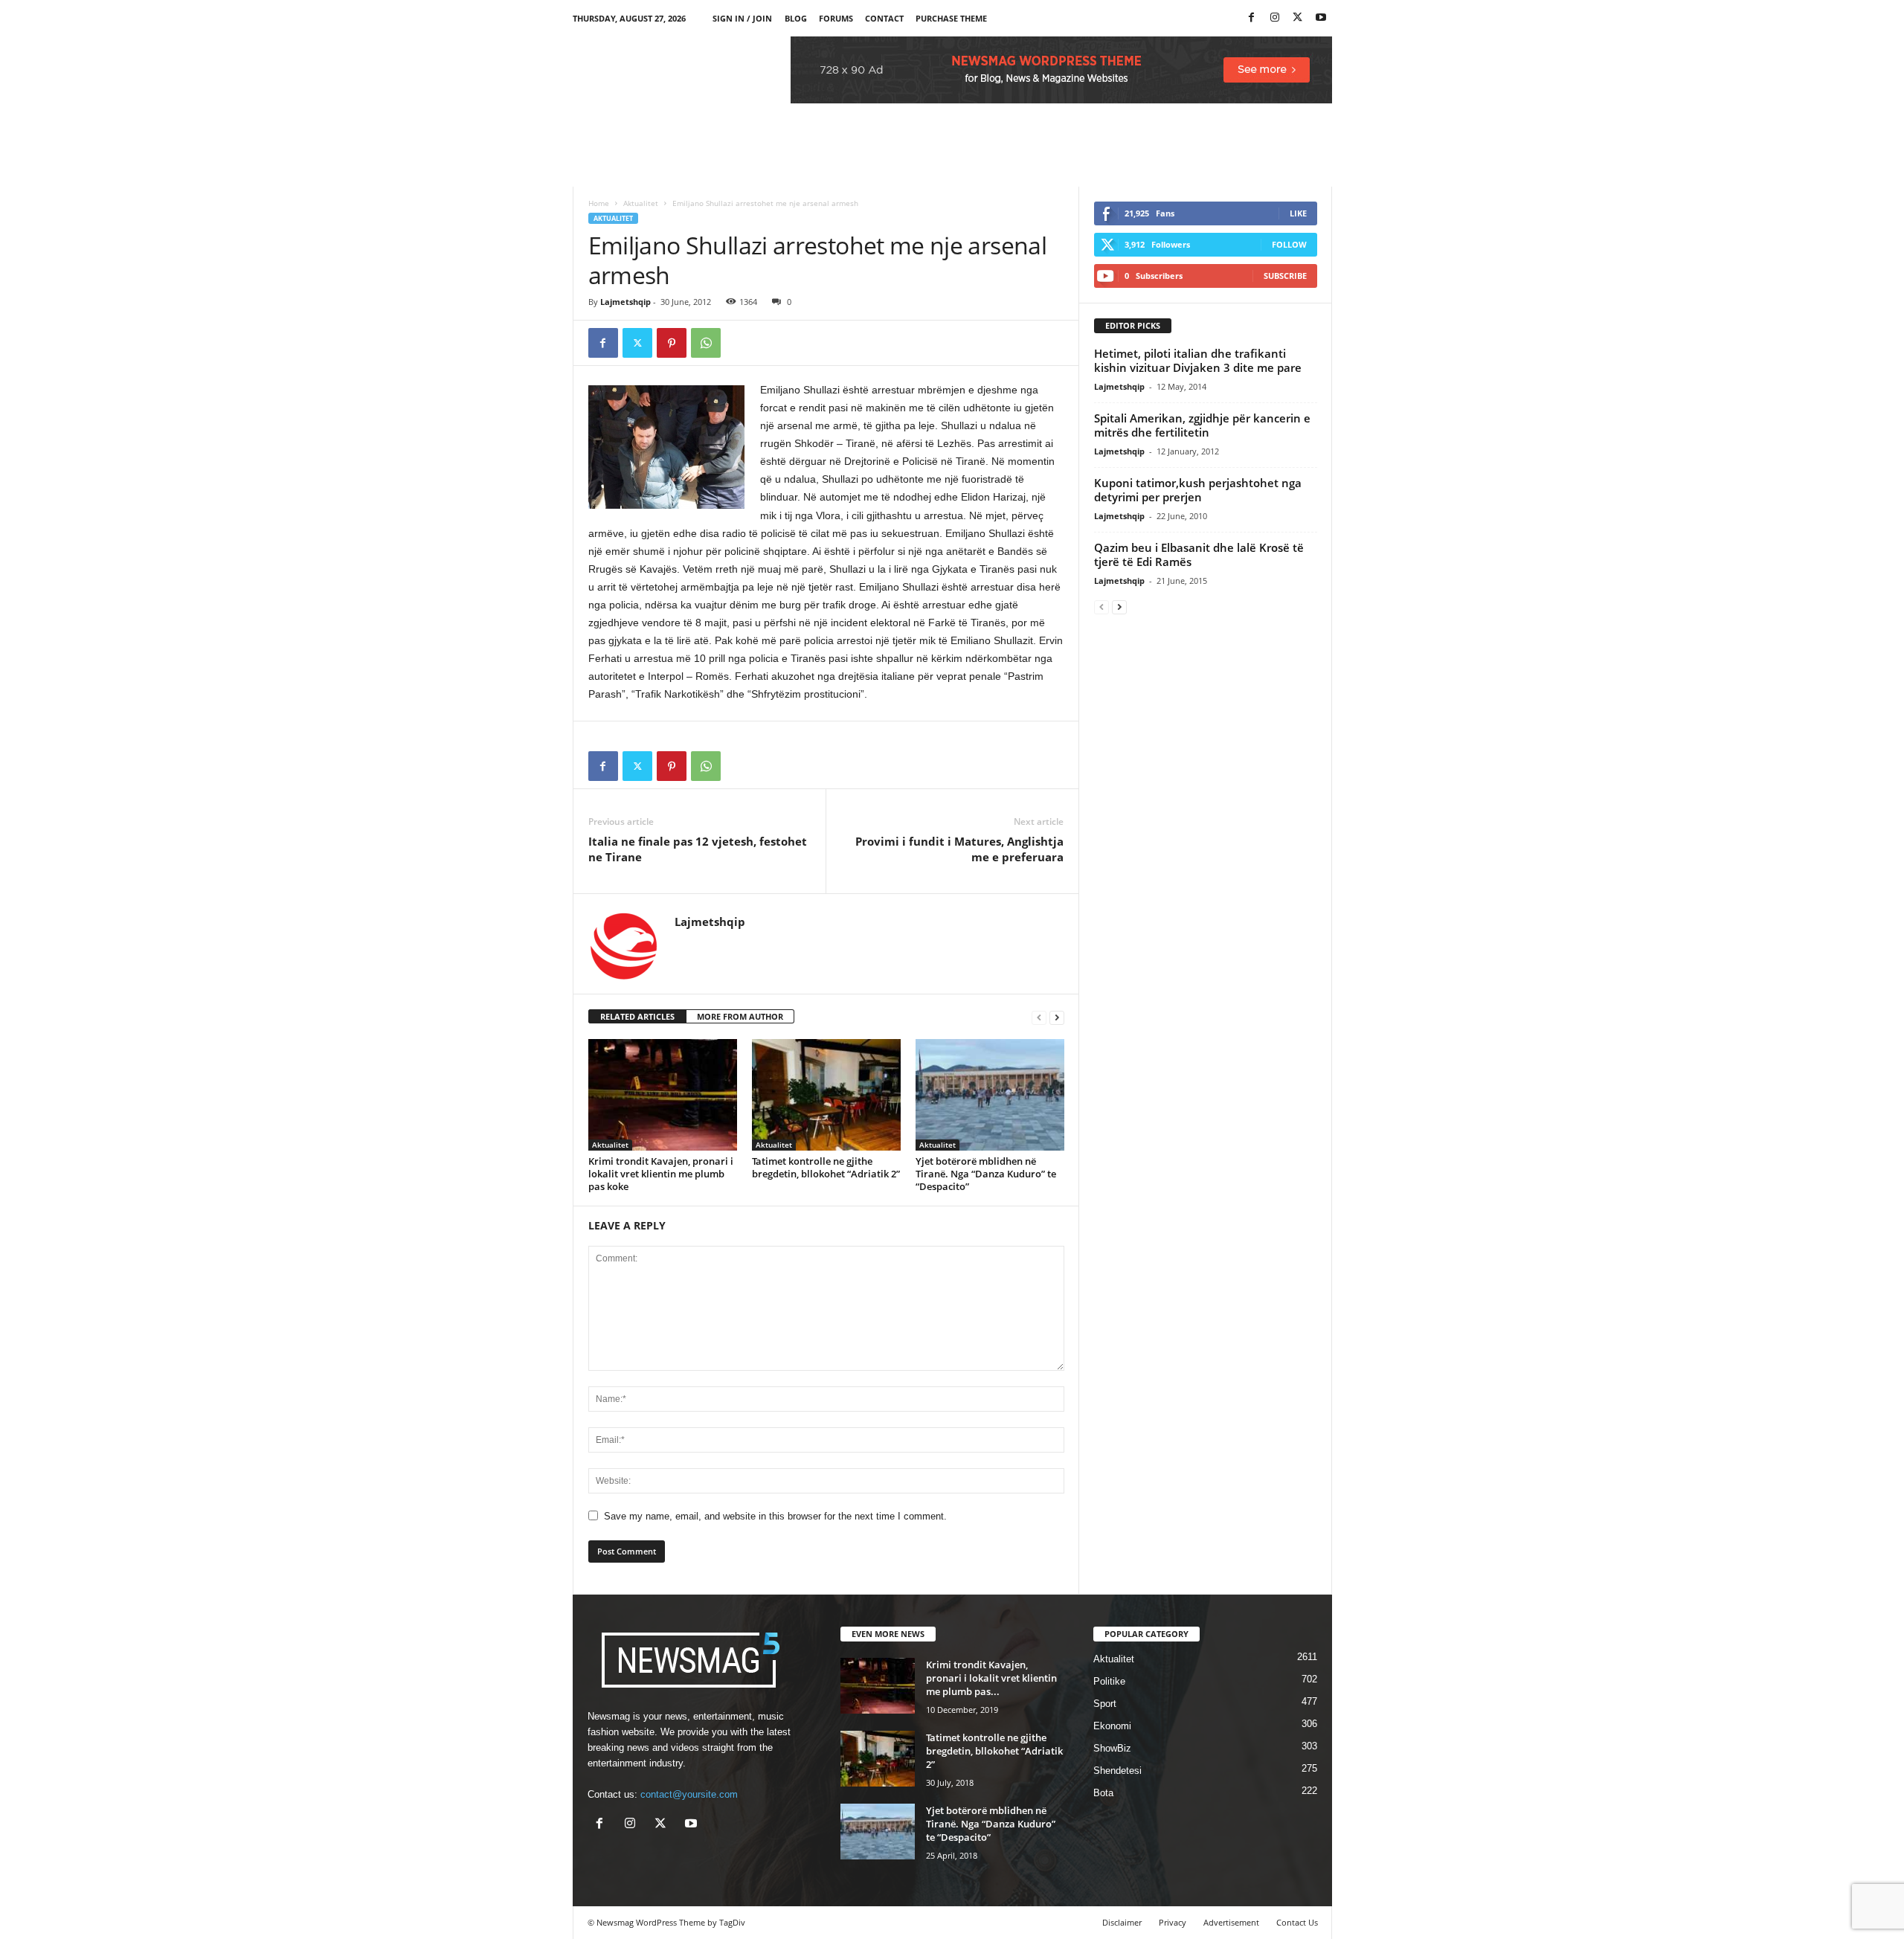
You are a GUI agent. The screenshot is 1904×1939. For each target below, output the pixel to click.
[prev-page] (1039, 1017)
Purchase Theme (951, 18)
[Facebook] (1252, 18)
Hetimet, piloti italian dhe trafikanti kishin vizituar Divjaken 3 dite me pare (1198, 360)
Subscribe (1285, 276)
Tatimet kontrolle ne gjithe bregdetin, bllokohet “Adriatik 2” (826, 1167)
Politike (1109, 1681)
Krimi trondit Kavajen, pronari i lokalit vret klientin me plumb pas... (991, 1678)
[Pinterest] (672, 343)
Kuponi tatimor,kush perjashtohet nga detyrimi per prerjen (1198, 490)
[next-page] (1057, 1017)
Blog (796, 18)
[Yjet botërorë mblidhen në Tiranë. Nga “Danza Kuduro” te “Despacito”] (990, 1095)
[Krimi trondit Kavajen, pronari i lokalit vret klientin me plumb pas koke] (663, 1095)
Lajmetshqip (625, 302)
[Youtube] (1321, 18)
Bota (1103, 1793)
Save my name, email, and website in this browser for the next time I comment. (775, 1516)
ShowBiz (1112, 1748)
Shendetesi (1117, 1771)
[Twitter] (1298, 18)
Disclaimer (1122, 1922)
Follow (1289, 244)
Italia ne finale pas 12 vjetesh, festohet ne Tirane (698, 849)
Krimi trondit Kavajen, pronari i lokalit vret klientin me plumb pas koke (661, 1174)
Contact (884, 18)
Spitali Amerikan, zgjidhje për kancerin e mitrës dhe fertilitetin (1202, 425)
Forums (836, 18)
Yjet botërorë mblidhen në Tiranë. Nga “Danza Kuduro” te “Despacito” (986, 1174)
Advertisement (1231, 1922)
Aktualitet (641, 203)
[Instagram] (1275, 18)
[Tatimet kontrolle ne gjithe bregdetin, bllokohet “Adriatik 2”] (826, 1095)
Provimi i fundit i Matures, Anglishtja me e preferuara (959, 849)
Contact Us (1297, 1922)
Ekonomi (1112, 1726)
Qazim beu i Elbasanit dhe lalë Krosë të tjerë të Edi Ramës (1199, 554)
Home (599, 203)
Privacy (1173, 1922)
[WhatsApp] (706, 343)
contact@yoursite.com (689, 1794)
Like (1298, 213)
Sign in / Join (742, 18)
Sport (1105, 1704)
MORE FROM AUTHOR (740, 1016)
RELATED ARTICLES (637, 1016)
